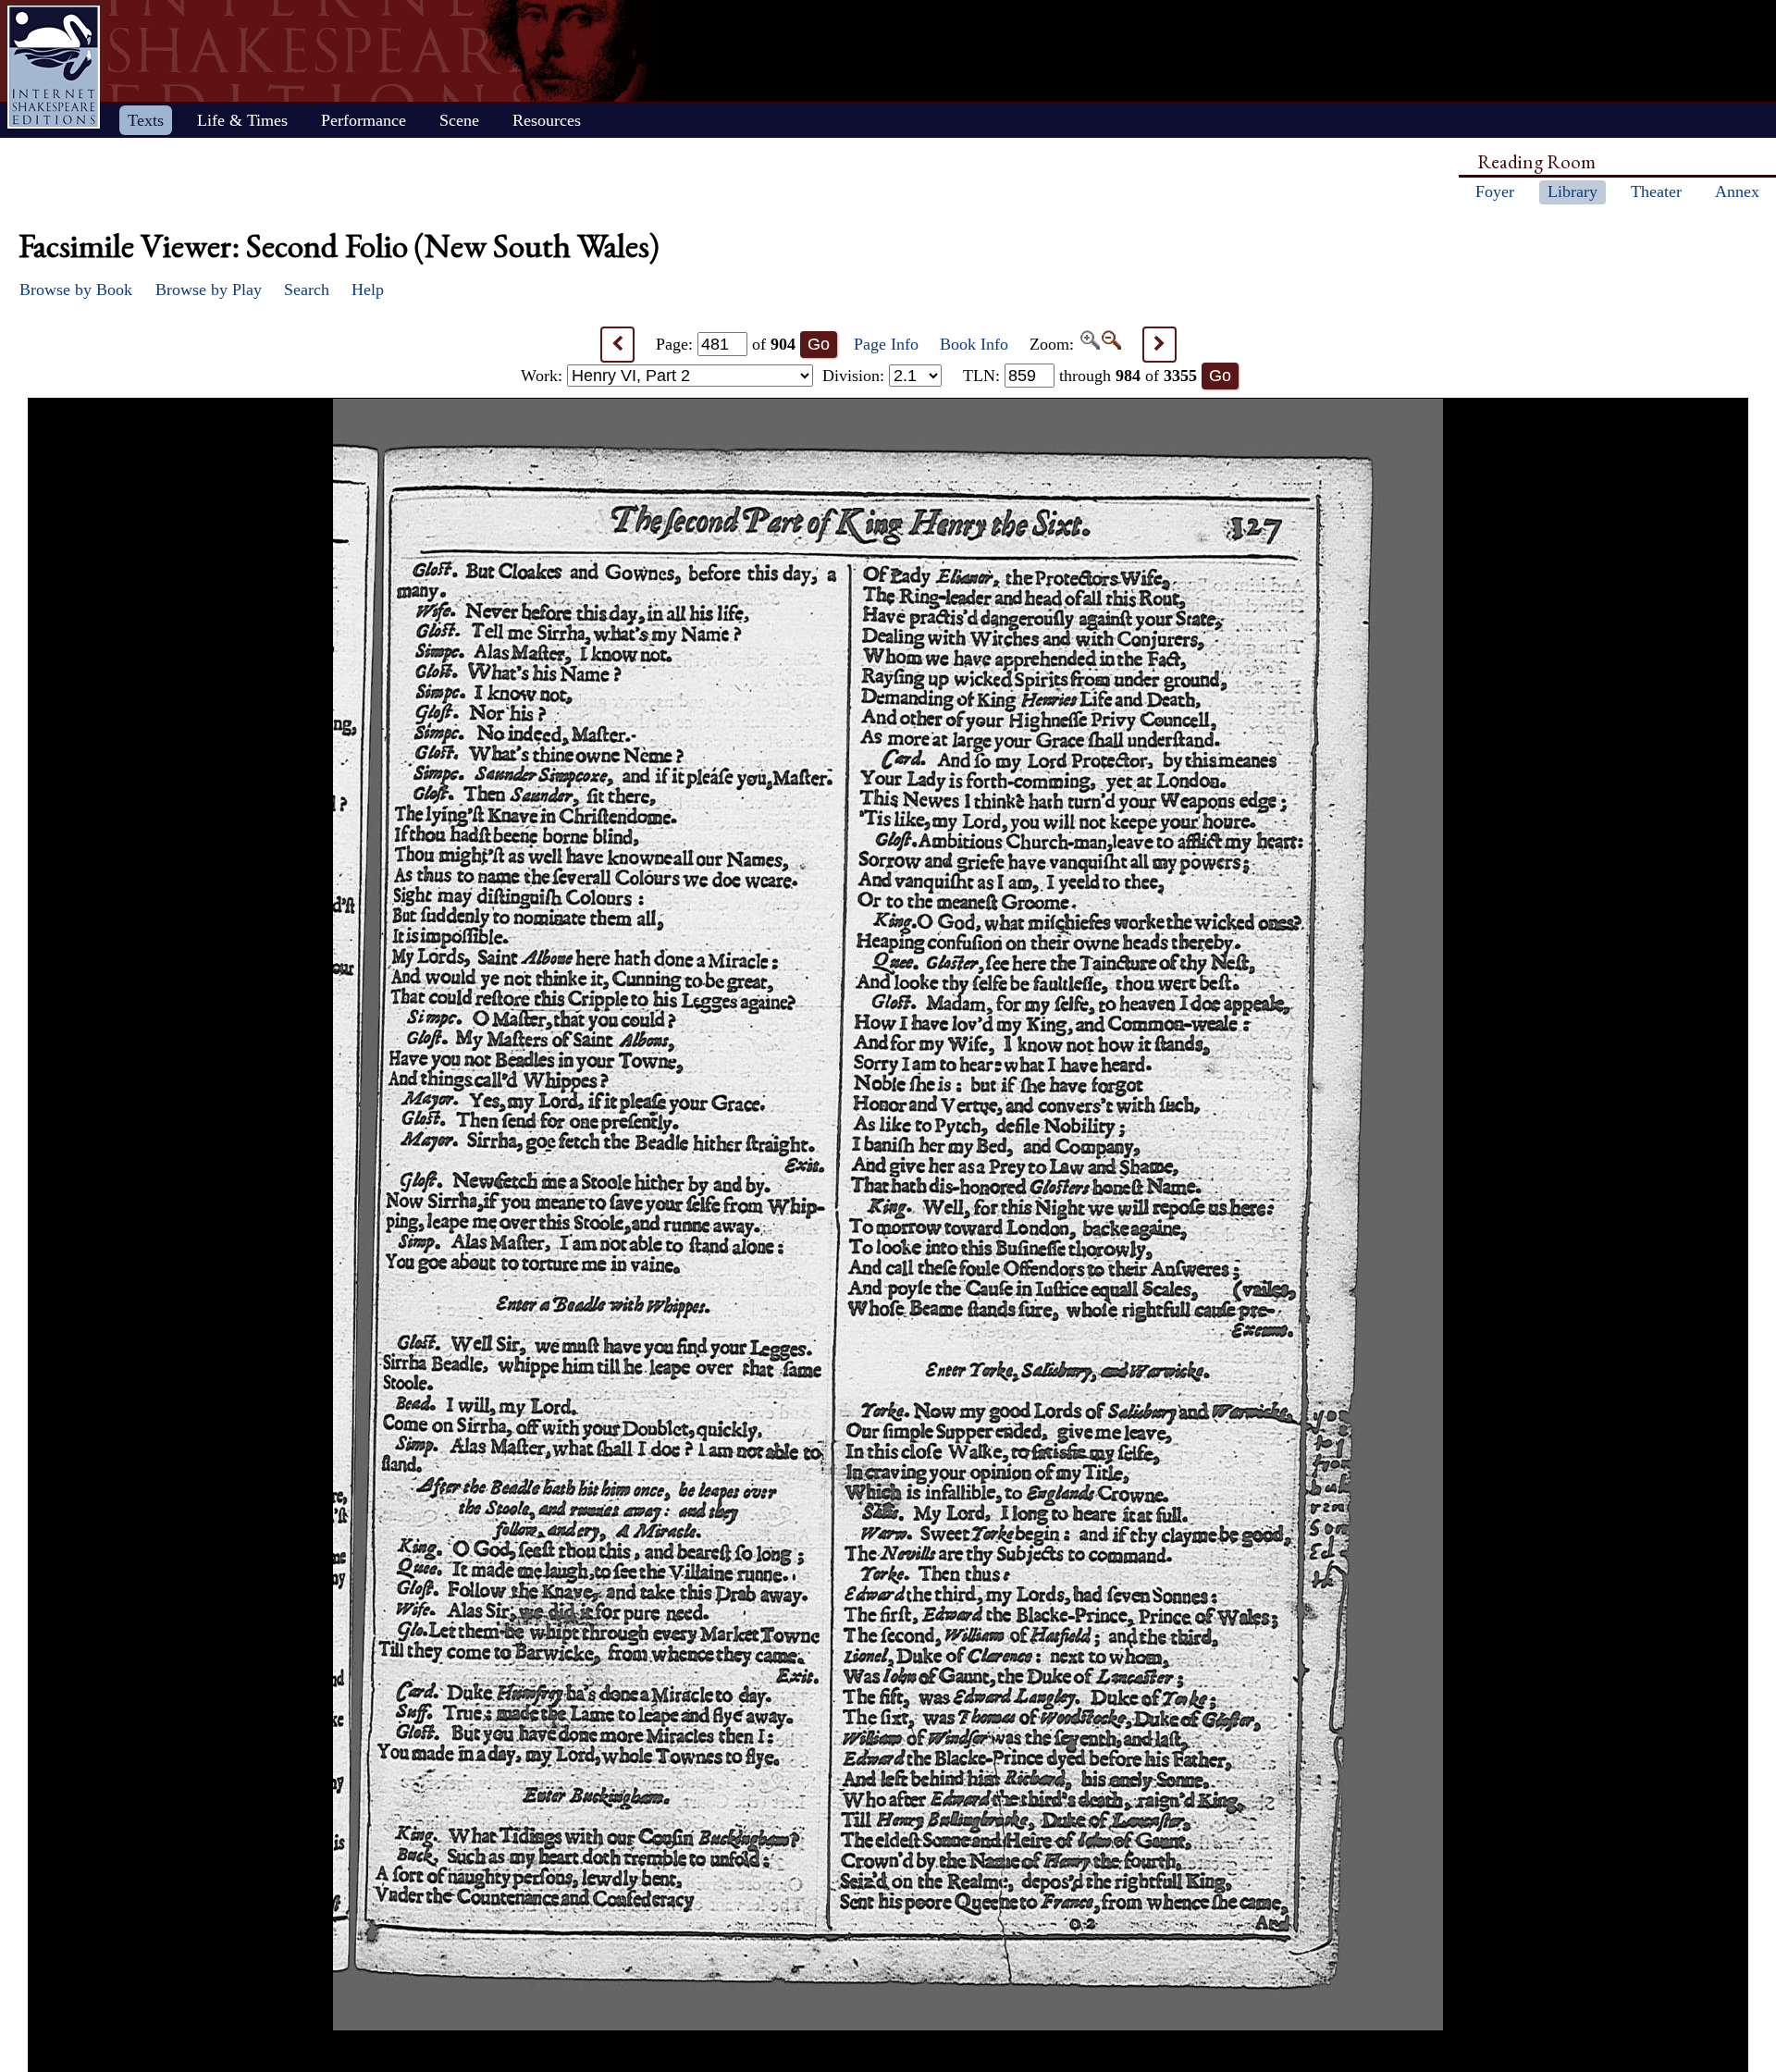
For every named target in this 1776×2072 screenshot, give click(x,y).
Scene (459, 120)
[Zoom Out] (1110, 344)
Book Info (974, 344)
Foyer (1495, 191)
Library (1572, 191)
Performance (364, 120)
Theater (1656, 191)
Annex (1737, 191)
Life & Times (242, 120)
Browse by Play (209, 290)
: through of (1080, 376)
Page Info (886, 344)
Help (368, 290)
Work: (544, 376)
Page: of (726, 344)
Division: (856, 376)
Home (54, 67)
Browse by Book (76, 290)
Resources (547, 120)
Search (307, 290)
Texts (146, 120)
